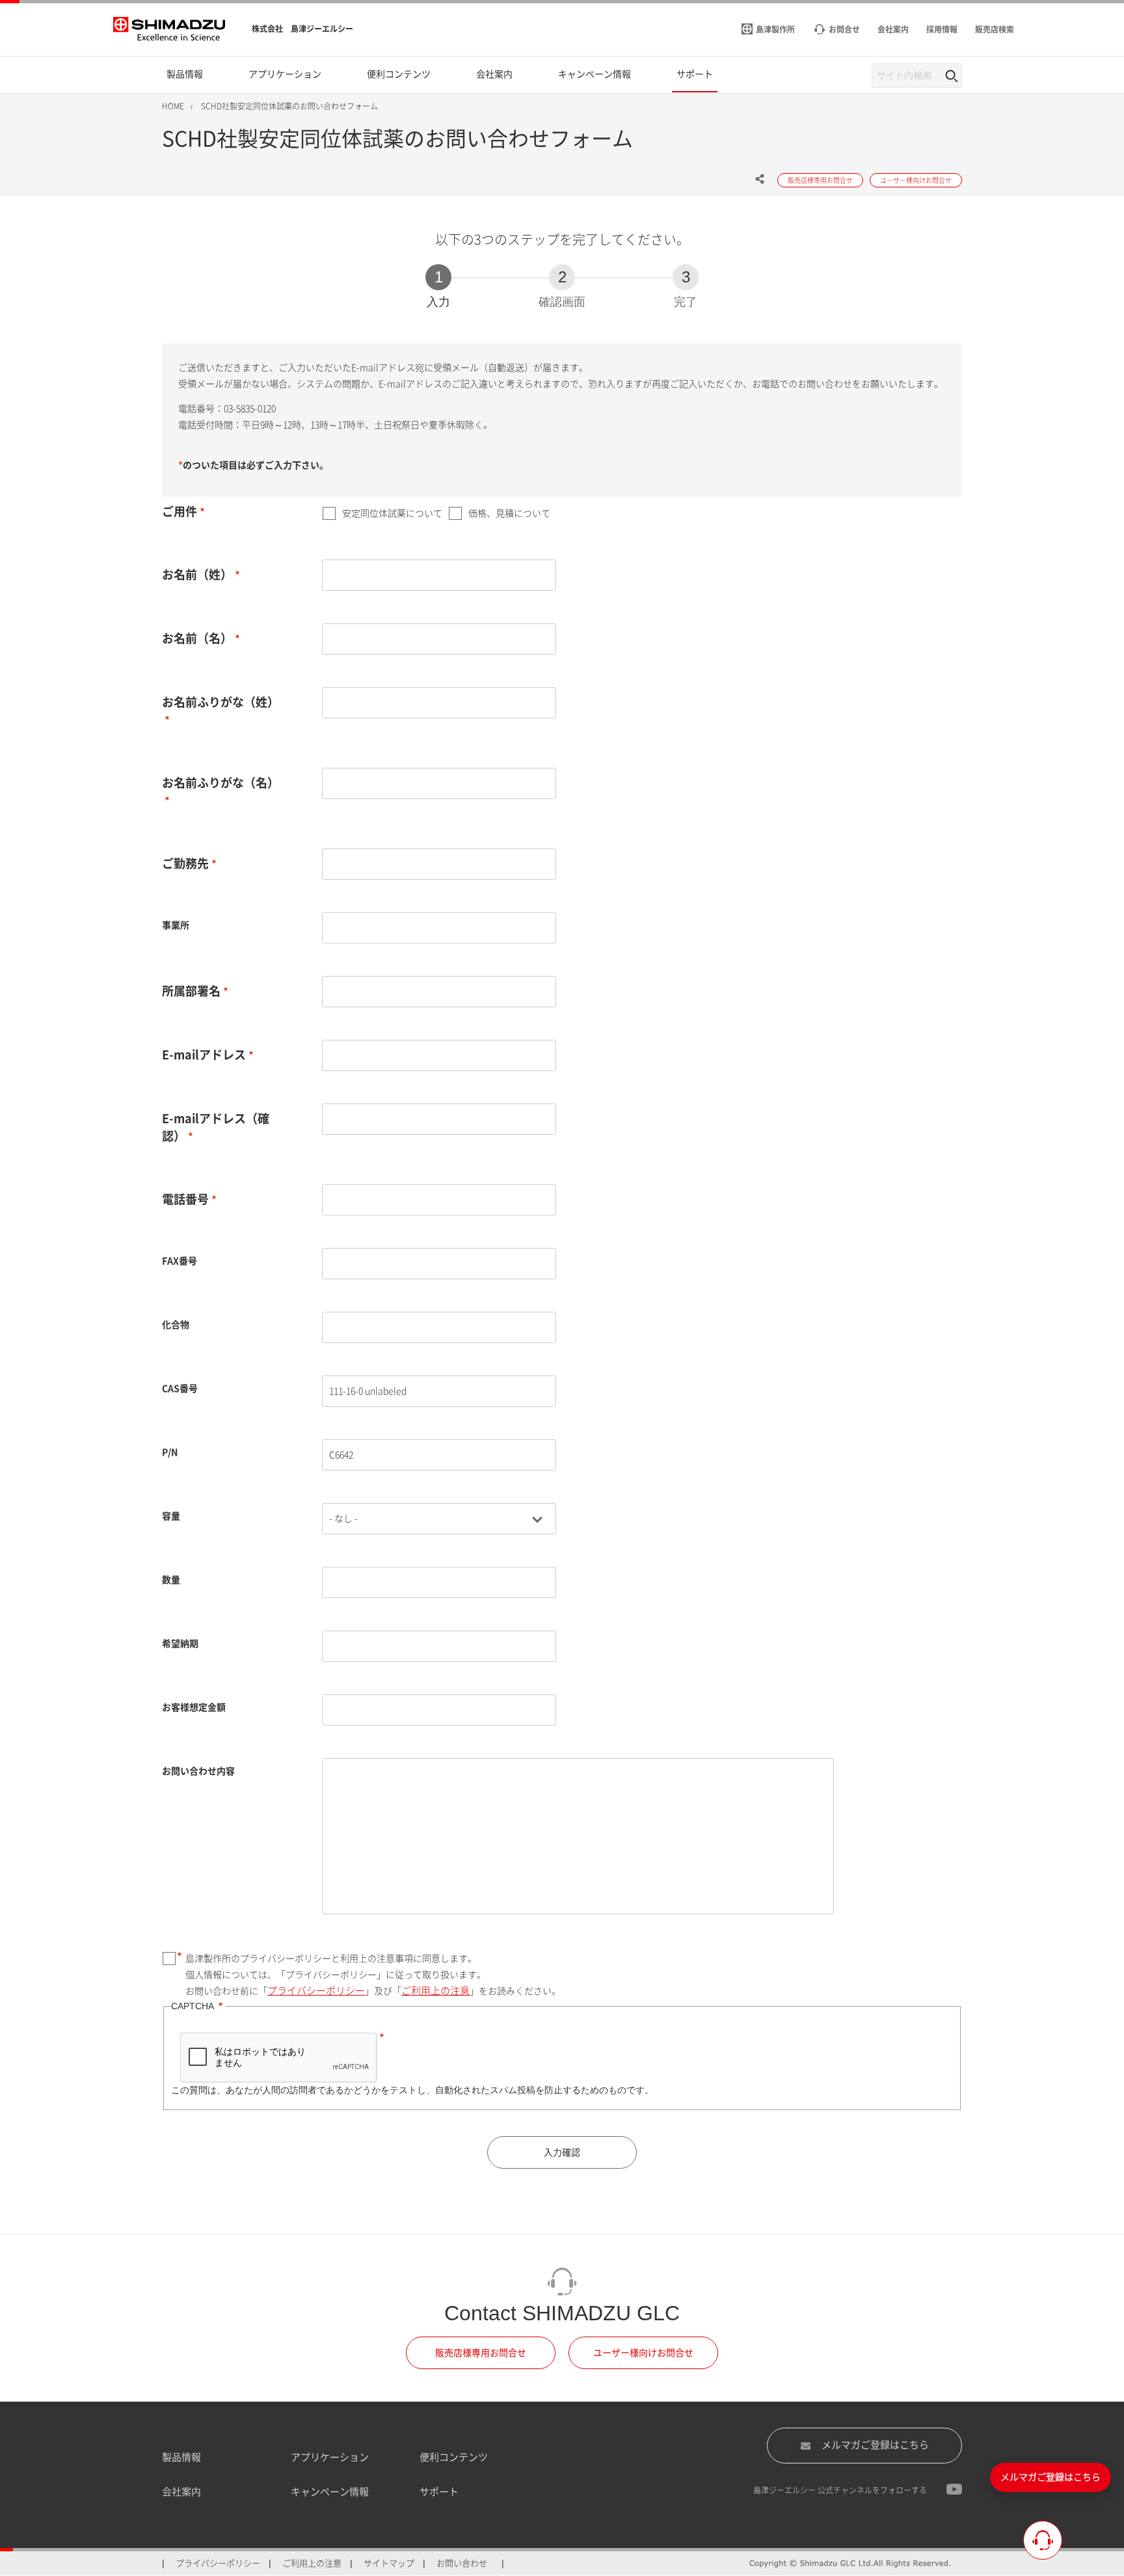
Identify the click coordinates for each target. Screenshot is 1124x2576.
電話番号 (185, 1199)
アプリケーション (330, 2457)
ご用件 (180, 511)
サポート (439, 2492)
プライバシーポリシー (316, 1991)
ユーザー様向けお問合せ (643, 2353)
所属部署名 (191, 991)
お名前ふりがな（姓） (221, 702)
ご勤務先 (185, 863)
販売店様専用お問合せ (481, 2353)
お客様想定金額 (194, 1707)
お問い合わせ (462, 2563)
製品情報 (181, 2457)
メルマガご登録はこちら (875, 2445)
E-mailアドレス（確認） (216, 1127)
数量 (171, 1580)
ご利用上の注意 (435, 1991)
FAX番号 (180, 1261)
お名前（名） (197, 638)
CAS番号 (180, 1389)
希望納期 (180, 1644)
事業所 (176, 925)
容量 (171, 1516)
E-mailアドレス (204, 1055)
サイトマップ (389, 2563)
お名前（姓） (197, 575)
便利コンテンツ (454, 2457)
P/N (170, 1452)
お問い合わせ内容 (198, 1771)
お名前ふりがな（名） (221, 783)
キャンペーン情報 (330, 2492)
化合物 (176, 1325)
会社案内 (181, 2492)
